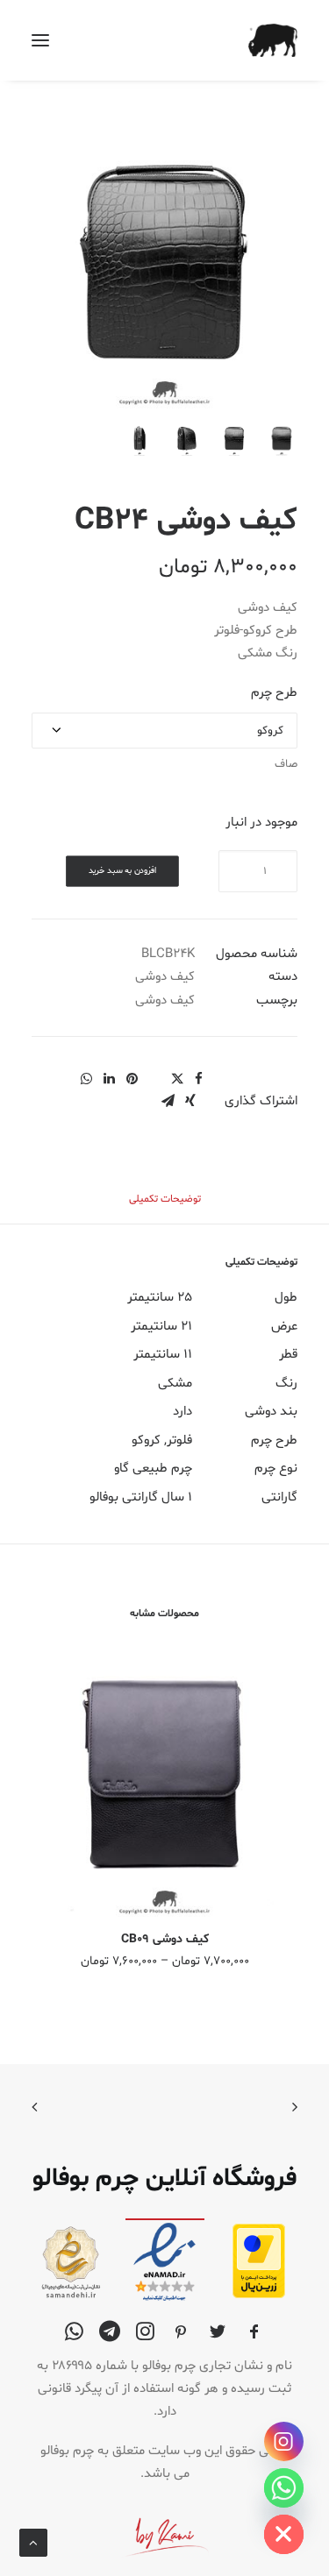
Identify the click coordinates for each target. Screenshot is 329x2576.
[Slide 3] (187, 440)
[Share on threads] (154, 1074)
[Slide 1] (282, 440)
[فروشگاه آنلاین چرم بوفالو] (273, 40)
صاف (286, 764)
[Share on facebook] (198, 1079)
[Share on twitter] (177, 1079)
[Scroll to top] (33, 2543)
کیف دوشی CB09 (165, 1939)
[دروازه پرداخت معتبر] (259, 2295)
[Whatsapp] (284, 2488)
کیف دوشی (165, 977)
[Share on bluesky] (63, 1074)
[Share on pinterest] (132, 1079)
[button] (40, 40)
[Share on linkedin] (109, 1079)
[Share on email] (168, 1101)
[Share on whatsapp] (86, 1079)
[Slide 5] (92, 440)
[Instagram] (284, 2441)
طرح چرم (274, 693)
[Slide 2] (234, 440)
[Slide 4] (139, 440)
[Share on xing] (190, 1101)
